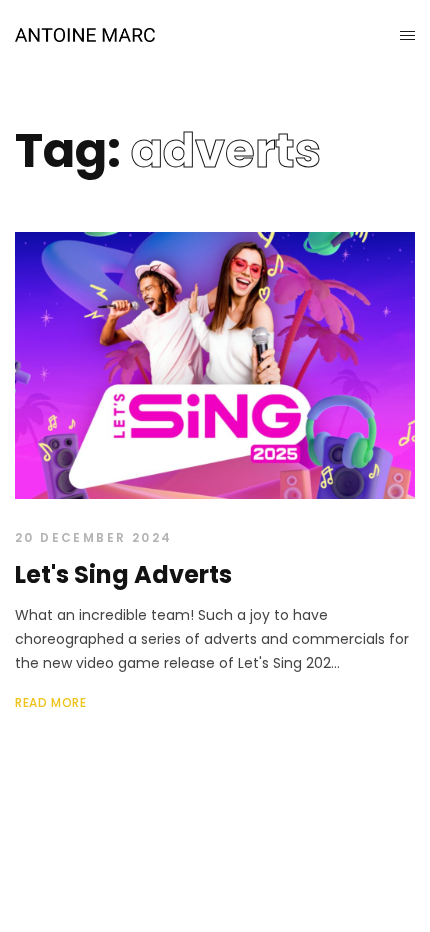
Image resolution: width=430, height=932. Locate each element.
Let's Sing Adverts (123, 574)
